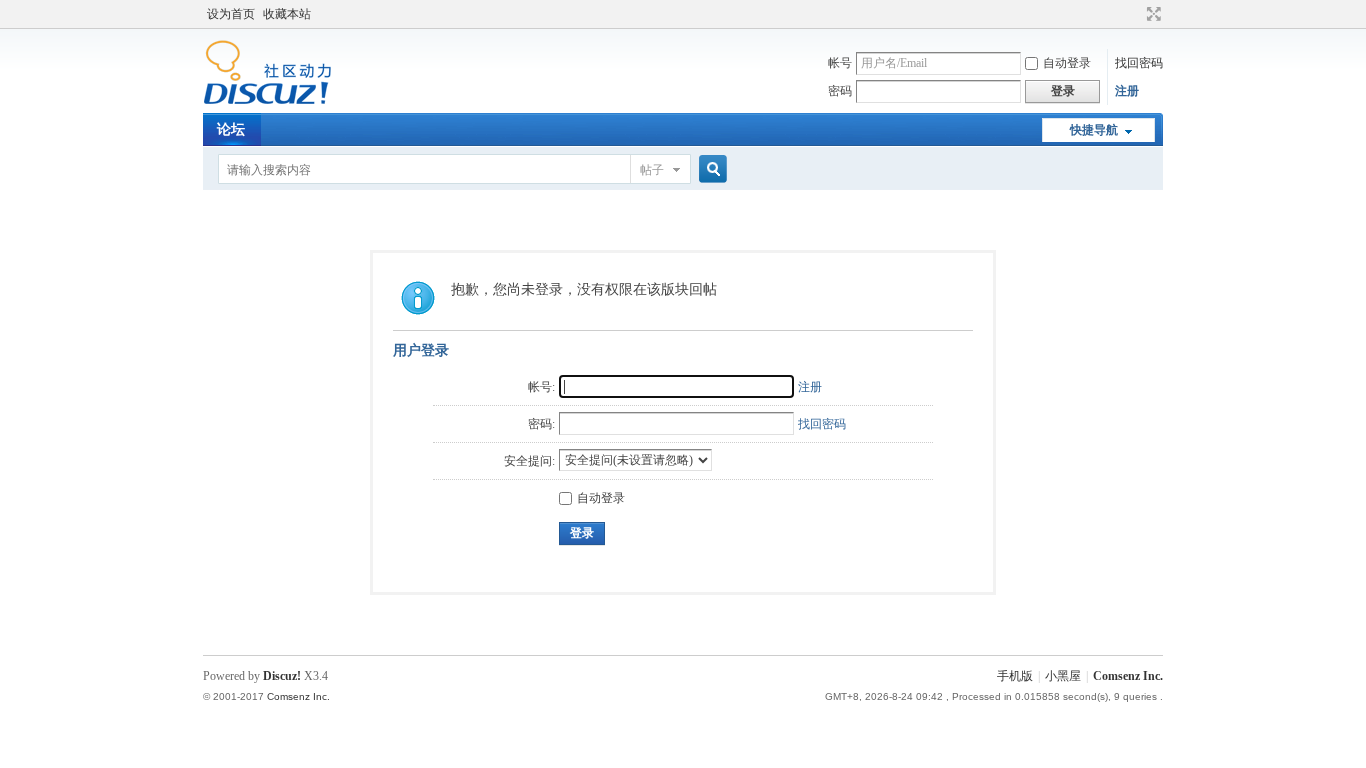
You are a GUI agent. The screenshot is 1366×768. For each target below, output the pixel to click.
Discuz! (282, 676)
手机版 (1015, 676)
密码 (840, 91)
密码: (541, 424)
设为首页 (231, 14)
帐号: (541, 387)
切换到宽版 (1151, 14)
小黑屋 (1063, 676)
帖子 (652, 170)
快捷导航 (1094, 130)
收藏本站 (287, 14)
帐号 (840, 63)
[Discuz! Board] (267, 101)
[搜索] (710, 169)
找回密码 (1139, 63)
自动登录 (1067, 63)
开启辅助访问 (1135, 14)
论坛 (231, 129)
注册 (1127, 91)
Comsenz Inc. (1128, 676)
